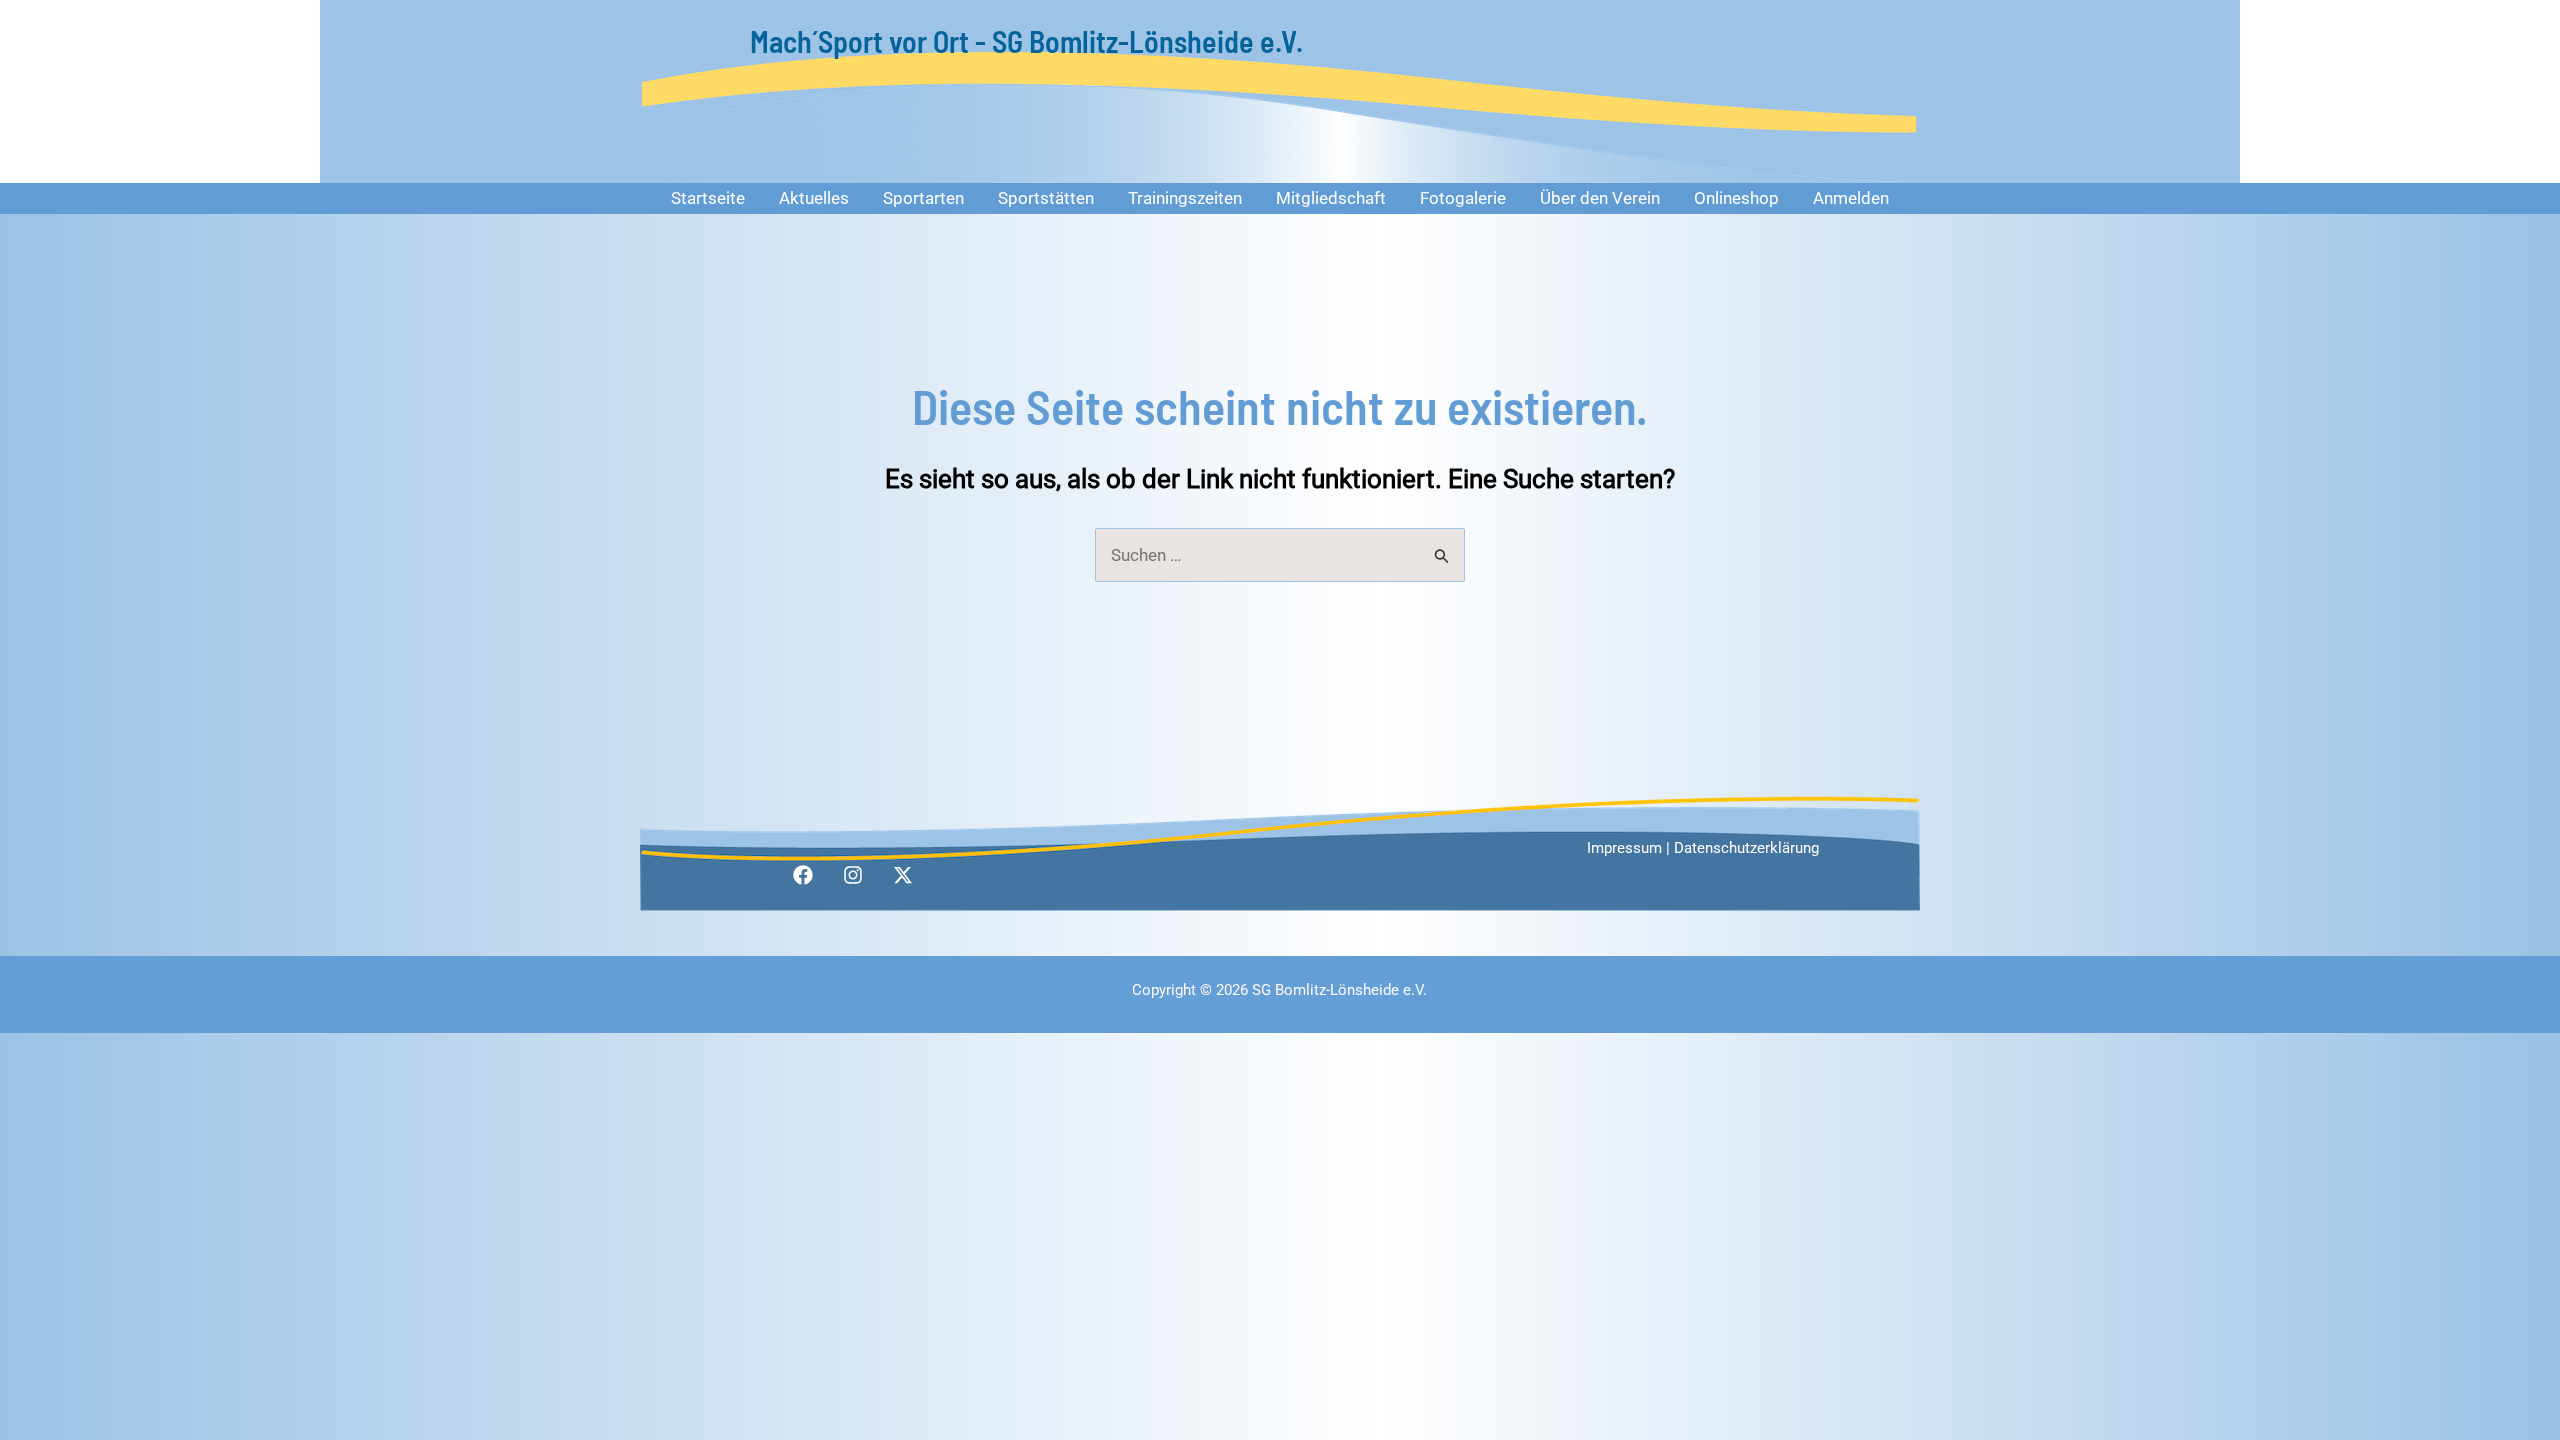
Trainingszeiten (1185, 198)
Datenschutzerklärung (1746, 848)
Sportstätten (1046, 198)
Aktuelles (814, 198)
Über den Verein (1600, 198)
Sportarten (923, 198)
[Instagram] (853, 875)
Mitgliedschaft (1331, 198)
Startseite (708, 198)
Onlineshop (1736, 198)
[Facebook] (803, 875)
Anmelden (1851, 198)
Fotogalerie (1463, 198)
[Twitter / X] (903, 875)
